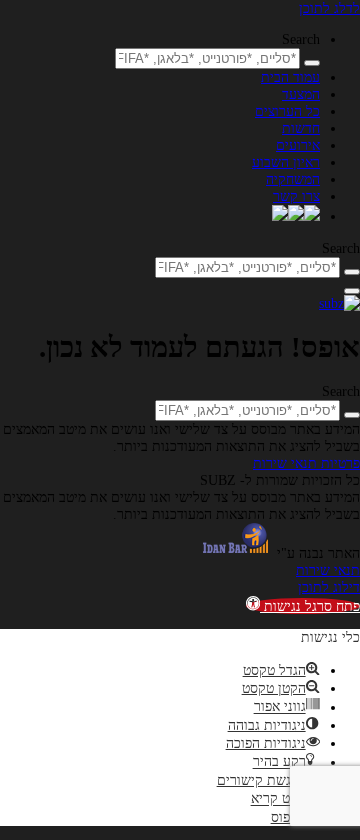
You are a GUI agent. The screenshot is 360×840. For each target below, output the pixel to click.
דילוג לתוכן (329, 587)
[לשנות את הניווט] (352, 291)
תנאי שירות (285, 463)
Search (301, 39)
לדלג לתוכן (329, 8)
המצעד (301, 94)
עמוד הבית (290, 77)
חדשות (301, 128)
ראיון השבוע (286, 162)
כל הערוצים (287, 111)
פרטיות (338, 463)
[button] (303, 606)
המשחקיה (293, 179)
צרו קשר (296, 196)
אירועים (298, 145)
